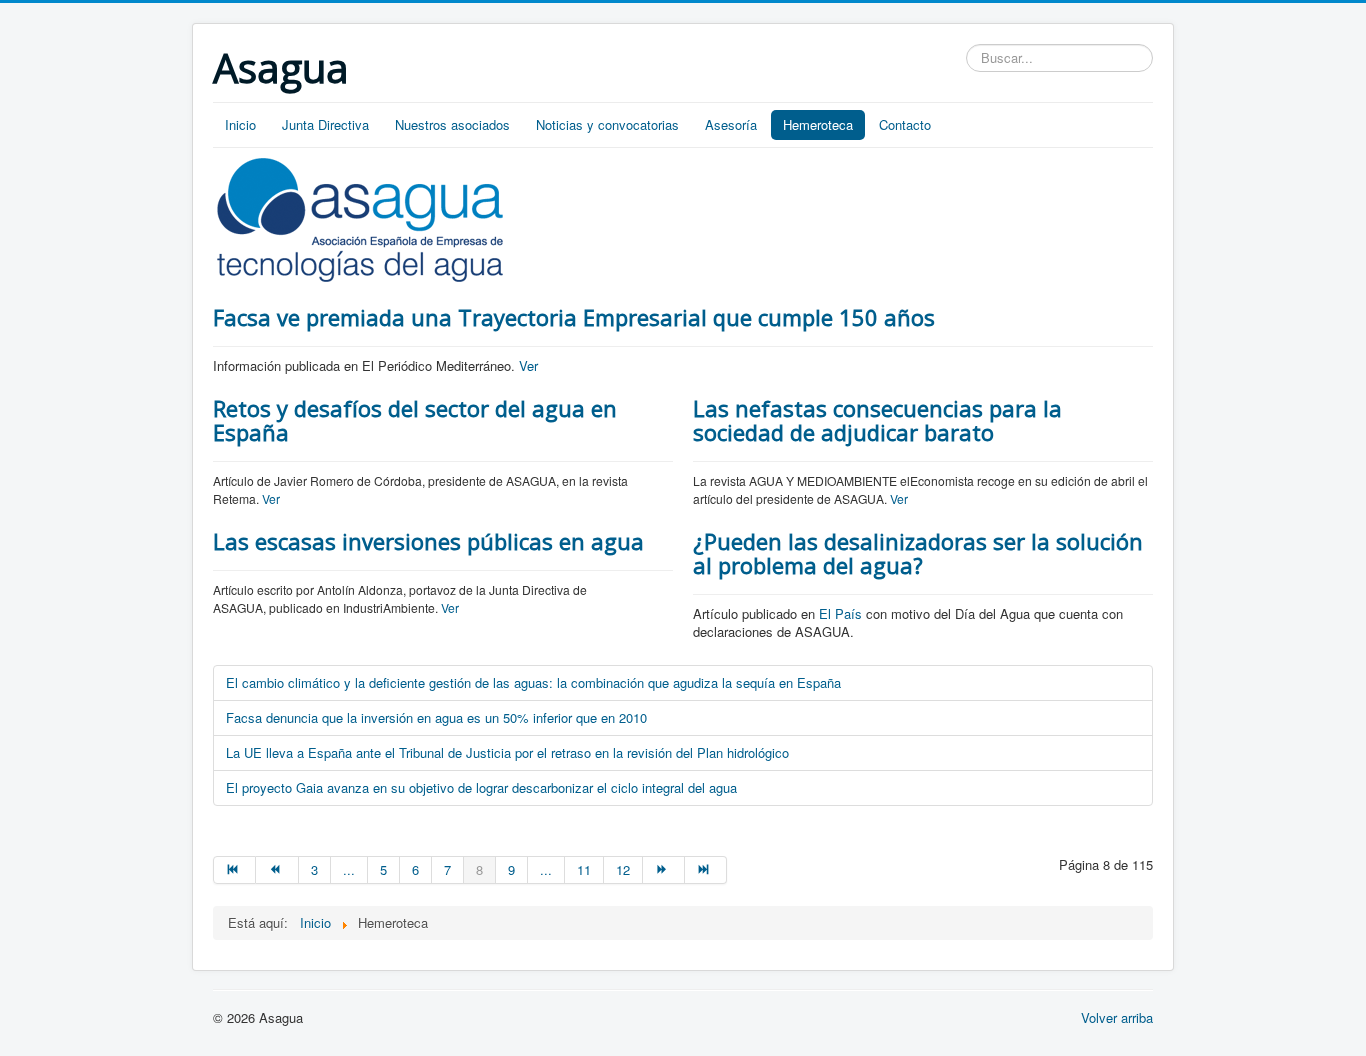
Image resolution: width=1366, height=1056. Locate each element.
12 (623, 869)
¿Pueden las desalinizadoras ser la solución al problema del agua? (918, 553)
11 (584, 869)
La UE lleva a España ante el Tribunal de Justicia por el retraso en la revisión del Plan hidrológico (507, 752)
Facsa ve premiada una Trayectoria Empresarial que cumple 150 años (574, 317)
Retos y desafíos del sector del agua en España (415, 420)
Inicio (240, 124)
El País (840, 613)
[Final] (706, 870)
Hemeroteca (818, 124)
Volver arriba (1117, 1017)
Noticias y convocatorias (607, 124)
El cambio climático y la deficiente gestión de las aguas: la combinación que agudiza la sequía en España (533, 682)
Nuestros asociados (452, 124)
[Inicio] (234, 870)
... (349, 869)
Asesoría (731, 124)
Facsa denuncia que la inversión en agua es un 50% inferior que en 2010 (436, 717)
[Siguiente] (664, 870)
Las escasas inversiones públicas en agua (428, 541)
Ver (528, 365)
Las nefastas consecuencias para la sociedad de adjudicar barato (877, 420)
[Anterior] (277, 870)
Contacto (905, 124)
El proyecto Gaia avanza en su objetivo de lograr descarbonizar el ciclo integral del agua (481, 787)
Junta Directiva (325, 124)
